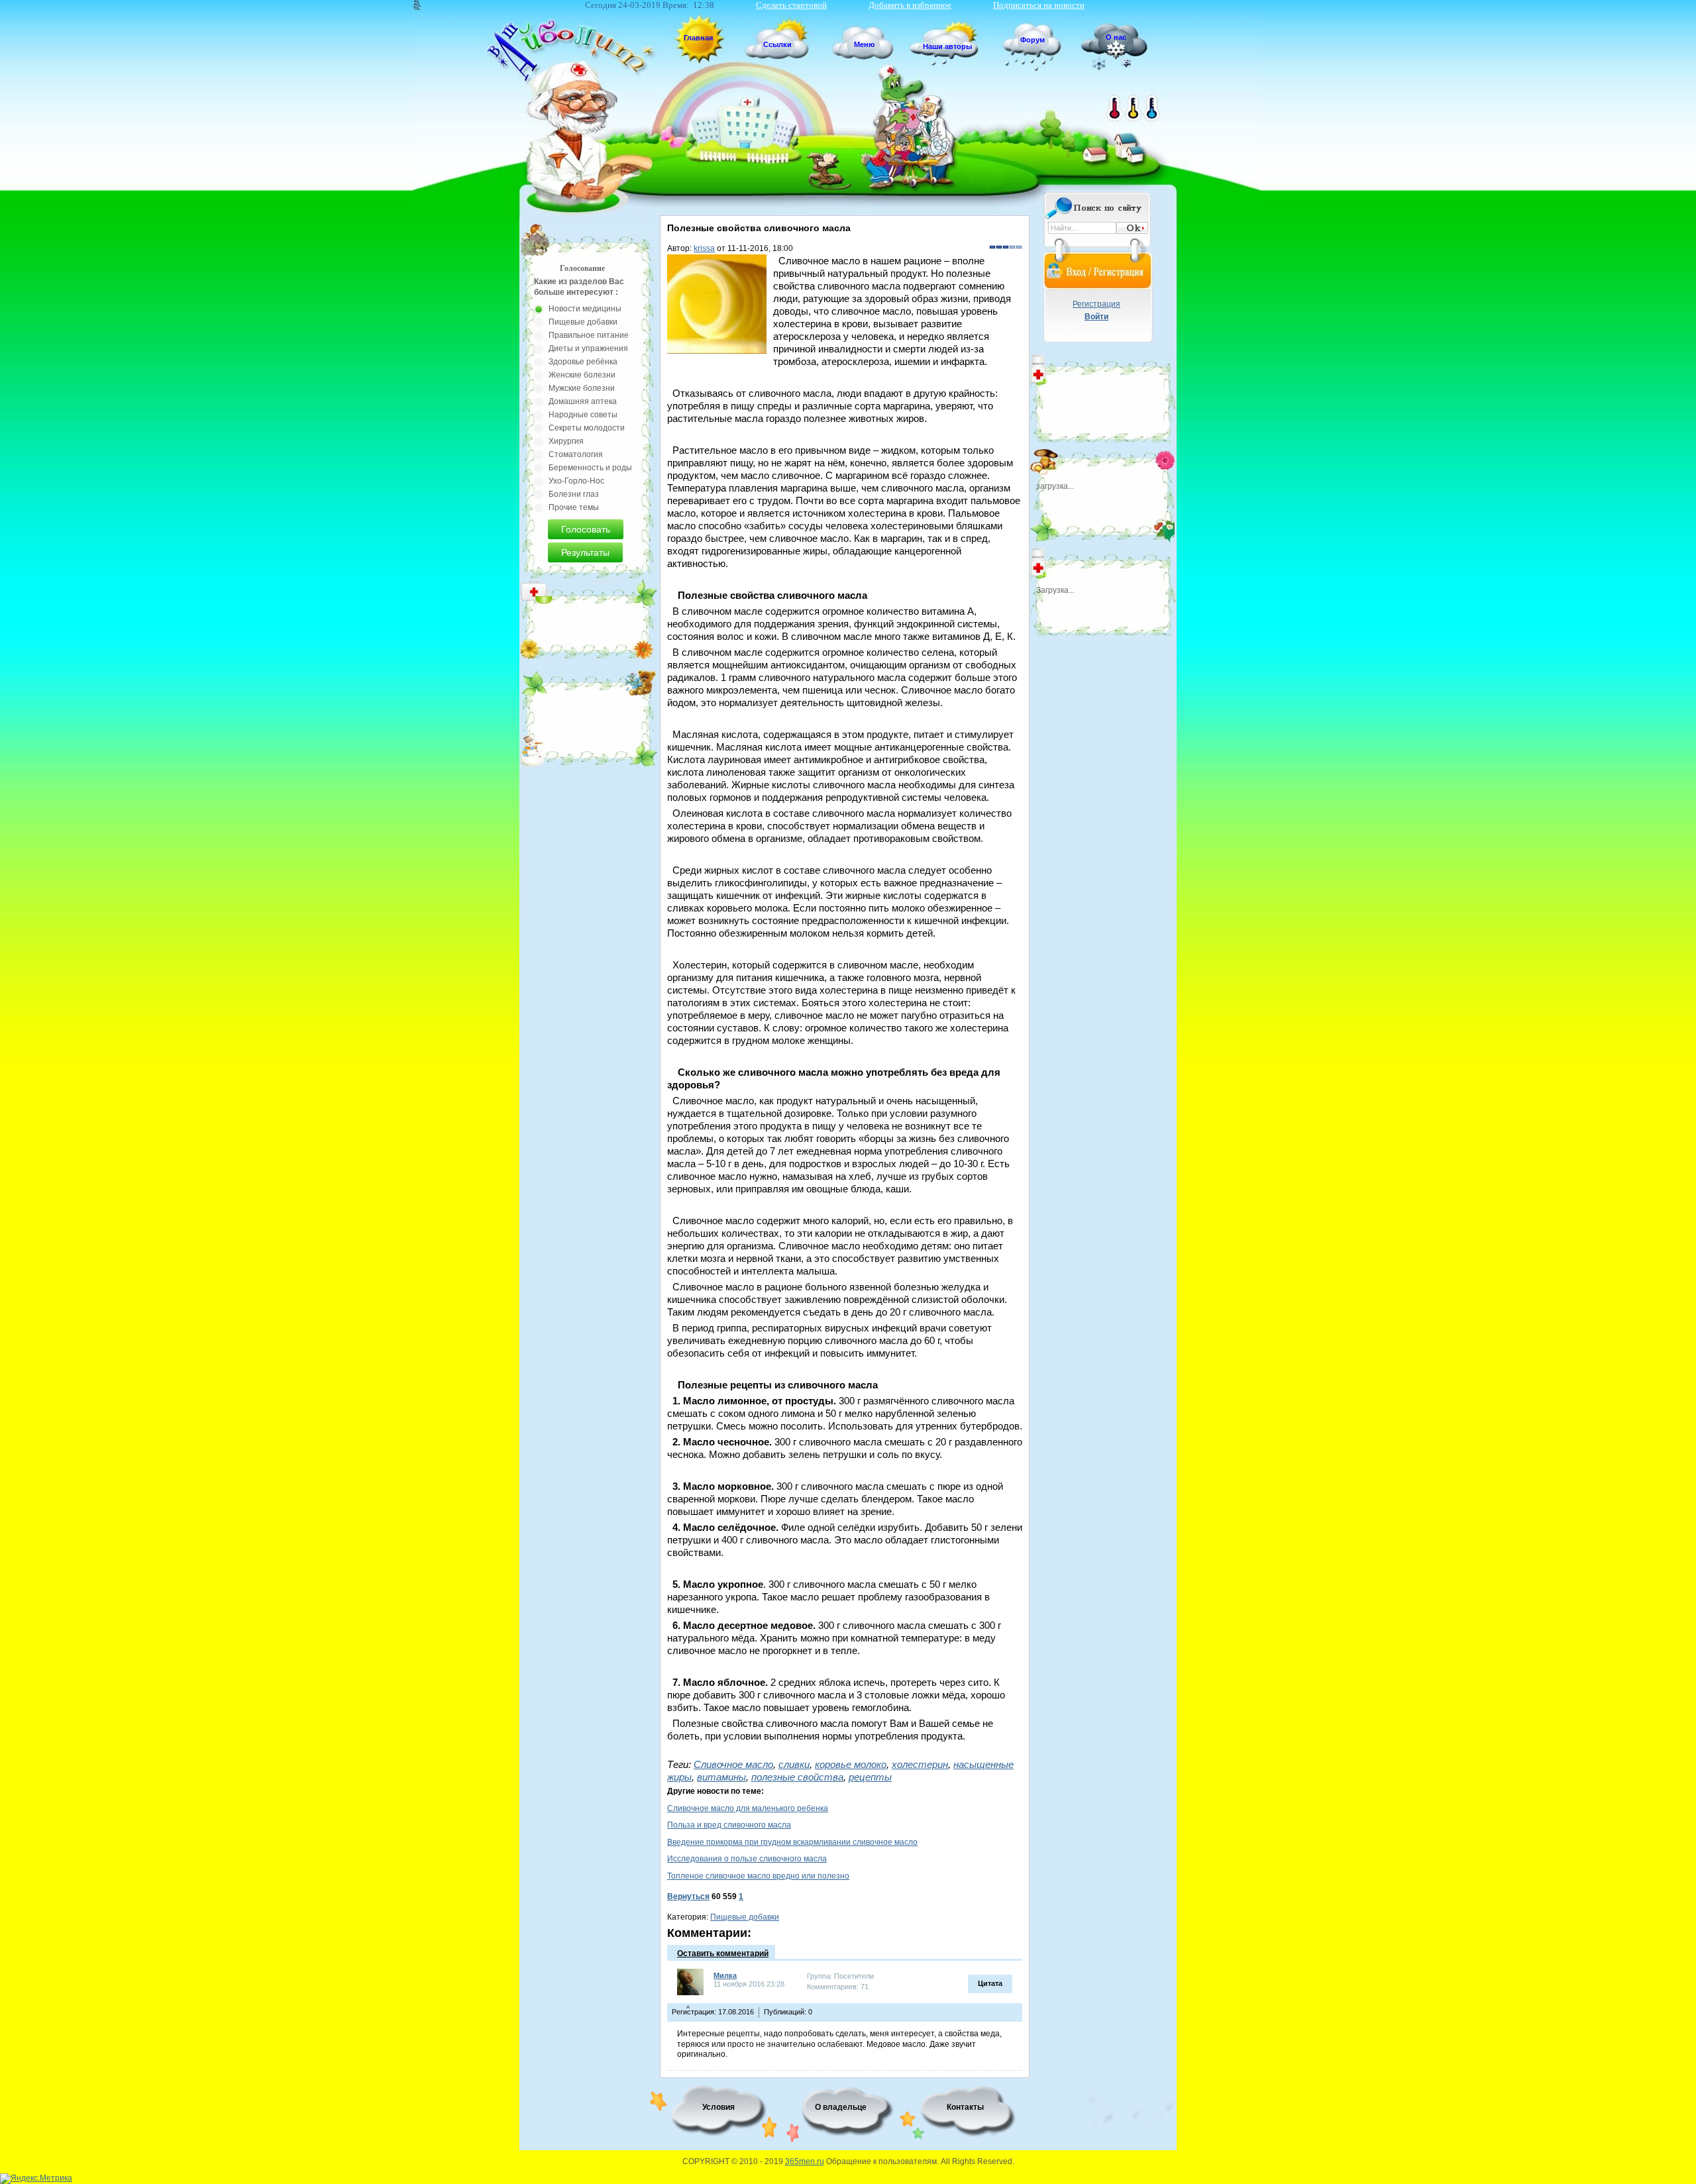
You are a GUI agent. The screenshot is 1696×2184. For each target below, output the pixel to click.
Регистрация (1096, 304)
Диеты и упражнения (588, 348)
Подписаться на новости (1039, 5)
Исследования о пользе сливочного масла (747, 1859)
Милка (725, 1975)
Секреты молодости (587, 428)
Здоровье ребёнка (583, 362)
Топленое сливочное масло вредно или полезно (758, 1876)
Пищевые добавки (745, 1917)
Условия (718, 2107)
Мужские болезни (582, 388)
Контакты (965, 2107)
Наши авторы (947, 46)
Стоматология (576, 454)
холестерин (920, 1764)
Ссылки (777, 44)
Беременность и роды (590, 468)
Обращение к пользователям (881, 2161)
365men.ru (805, 2161)
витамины (721, 1777)
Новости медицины (585, 309)
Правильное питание (589, 335)
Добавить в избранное (910, 5)
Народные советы (583, 415)
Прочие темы (574, 507)
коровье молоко (851, 1764)
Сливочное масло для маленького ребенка (748, 1808)
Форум (1033, 40)
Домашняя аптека (583, 401)
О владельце (841, 2107)
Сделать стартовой (791, 5)
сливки (794, 1764)
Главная (698, 38)
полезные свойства (797, 1777)
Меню (864, 44)
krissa (704, 248)
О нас (1116, 37)
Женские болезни (582, 375)
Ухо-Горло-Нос (576, 481)
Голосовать (586, 529)
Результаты (585, 552)
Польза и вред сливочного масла (729, 1825)
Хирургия (566, 441)
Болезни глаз (574, 494)
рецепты (870, 1777)
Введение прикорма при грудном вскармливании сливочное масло (792, 1842)
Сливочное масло (733, 1764)
